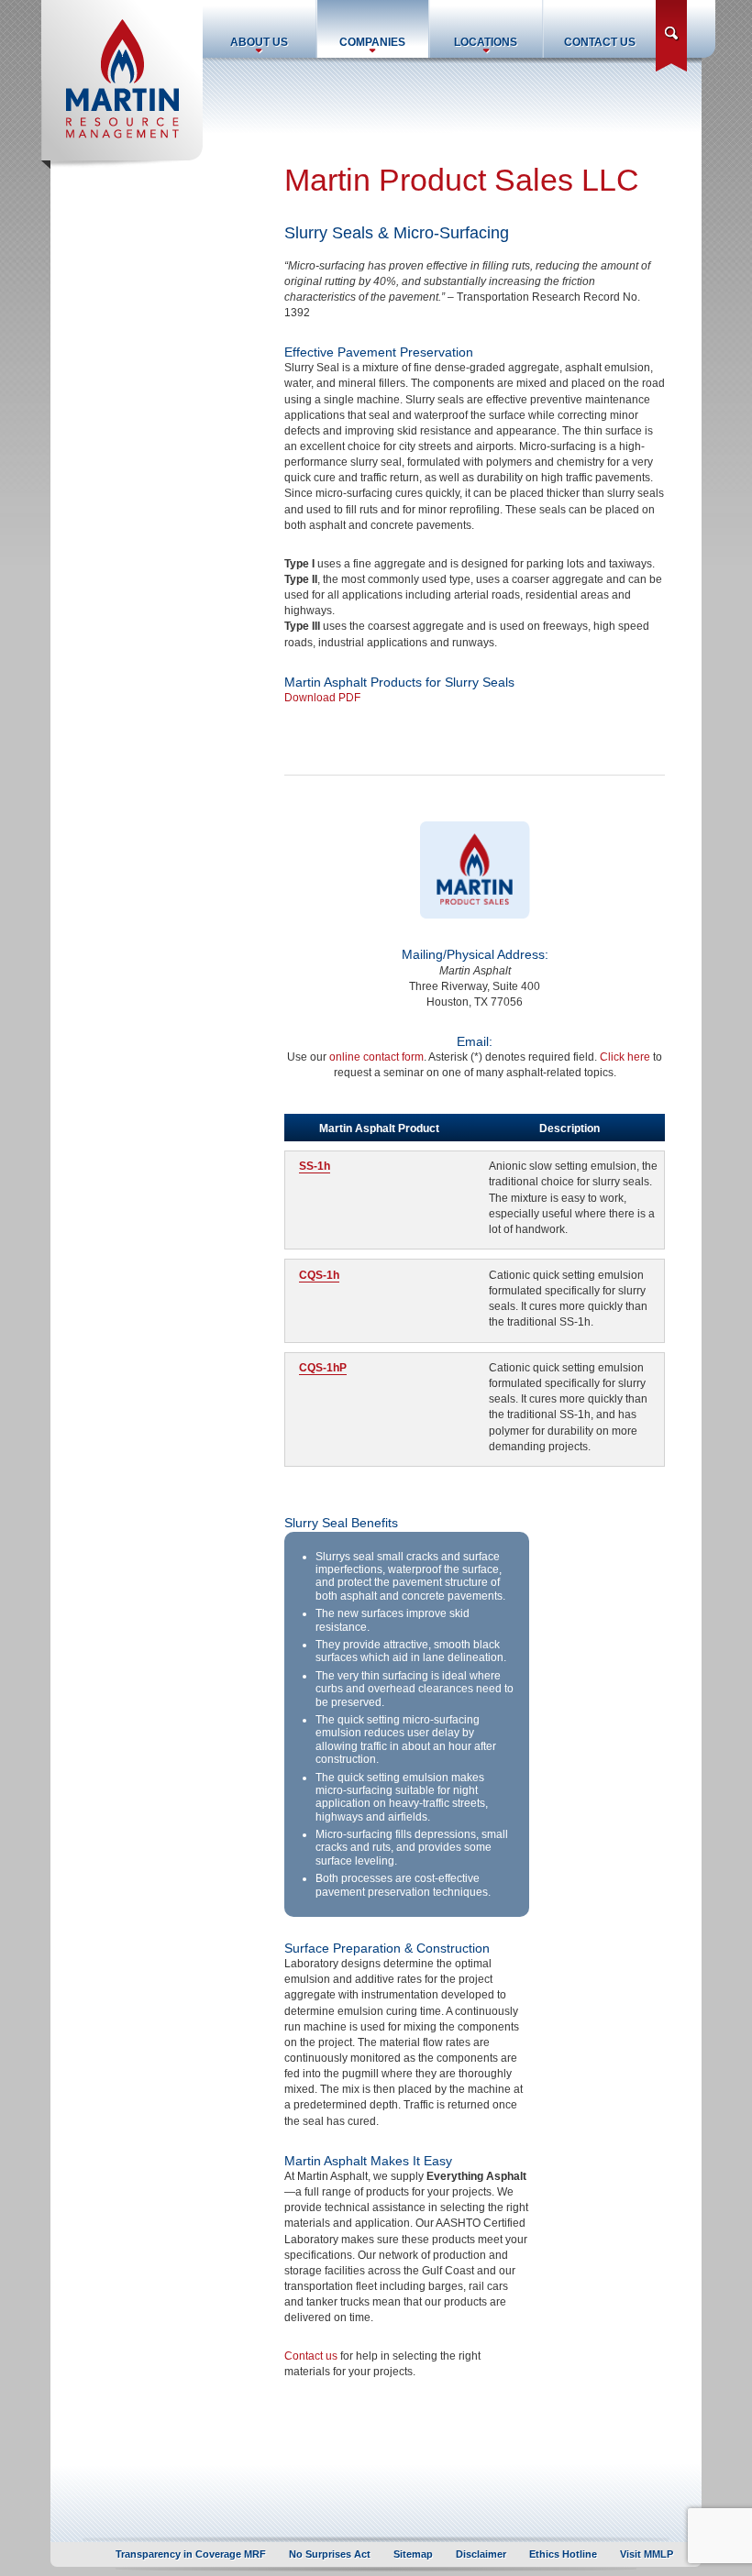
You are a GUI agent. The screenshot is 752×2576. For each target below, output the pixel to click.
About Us (259, 42)
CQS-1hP (323, 1368)
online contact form (376, 1057)
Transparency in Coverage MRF (191, 2554)
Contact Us (600, 42)
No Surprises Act (330, 2554)
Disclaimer (481, 2554)
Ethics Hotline (563, 2554)
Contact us (311, 2356)
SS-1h (315, 1166)
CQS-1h (319, 1275)
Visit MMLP (647, 2554)
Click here (625, 1057)
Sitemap (413, 2554)
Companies (372, 42)
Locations (486, 42)
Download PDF (322, 698)
